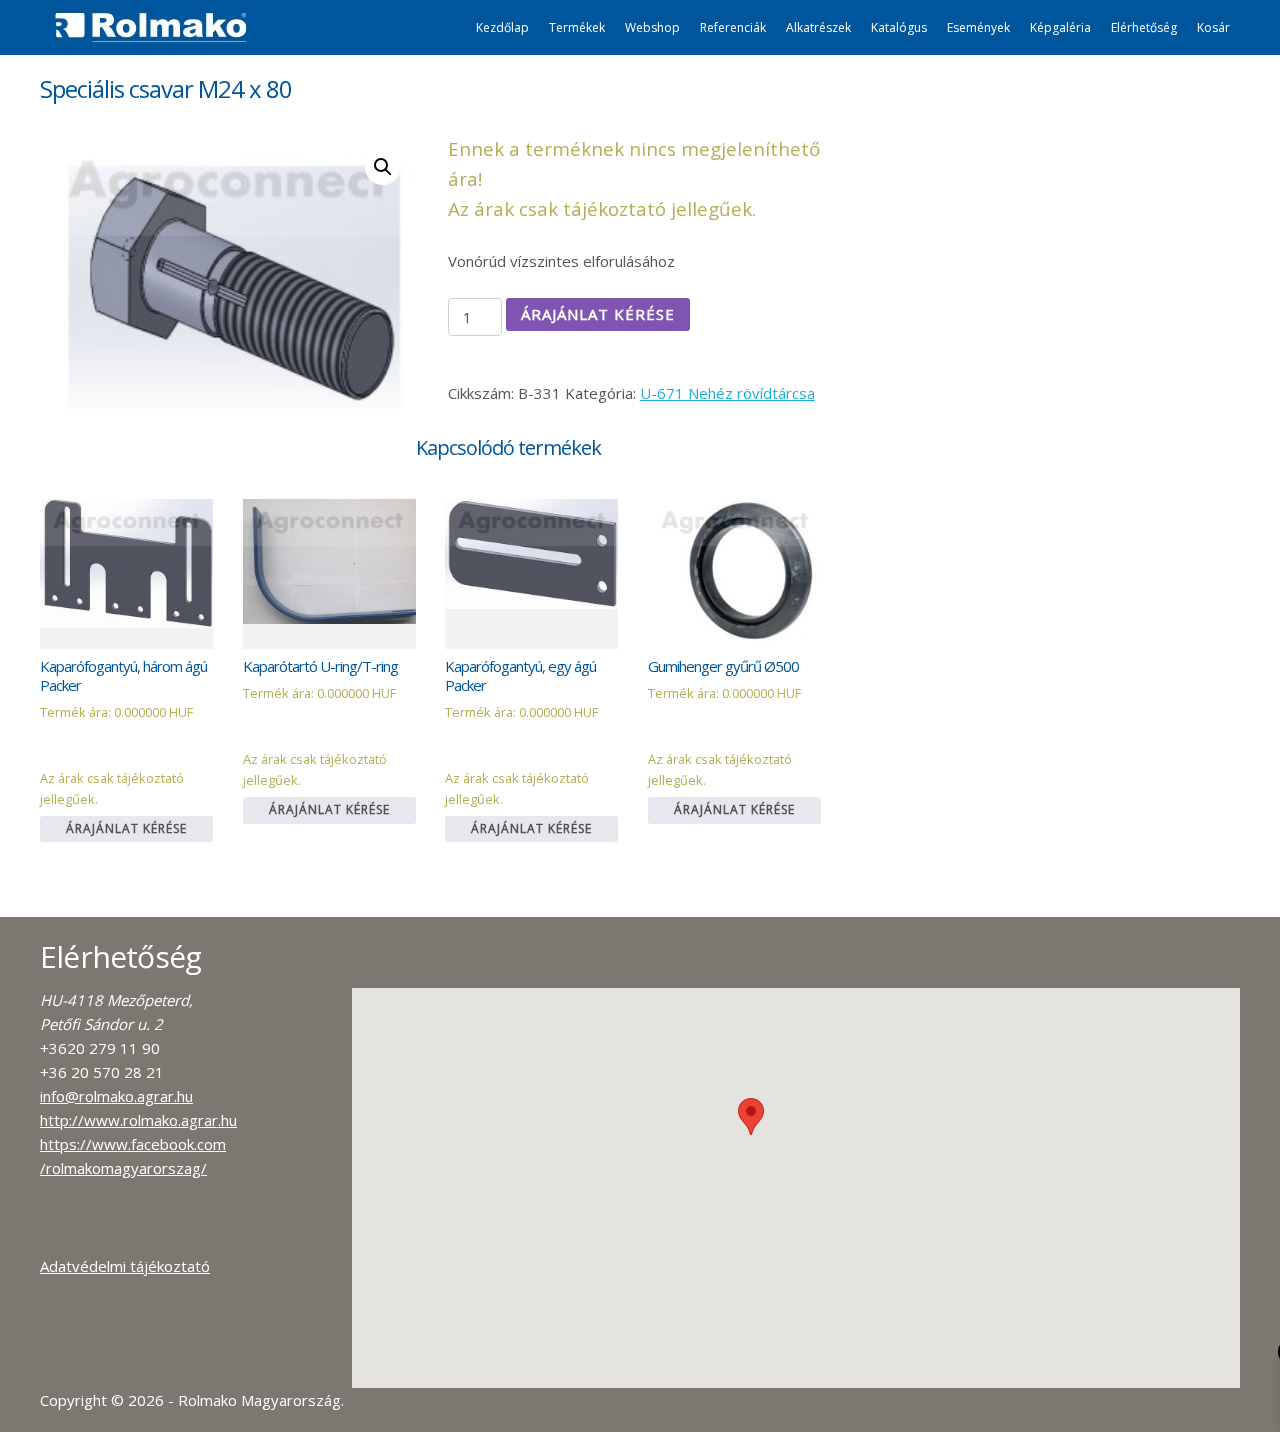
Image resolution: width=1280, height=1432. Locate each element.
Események (978, 27)
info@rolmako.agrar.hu (116, 1096)
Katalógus (899, 27)
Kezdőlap (502, 27)
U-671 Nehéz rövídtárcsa (727, 393)
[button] (751, 1116)
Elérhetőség (1144, 27)
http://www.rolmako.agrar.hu (138, 1120)
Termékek (577, 27)
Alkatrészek (818, 27)
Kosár (1213, 27)
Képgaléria (1060, 27)
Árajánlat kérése (598, 314)
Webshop (652, 27)
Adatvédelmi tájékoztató (125, 1266)
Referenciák (733, 27)
